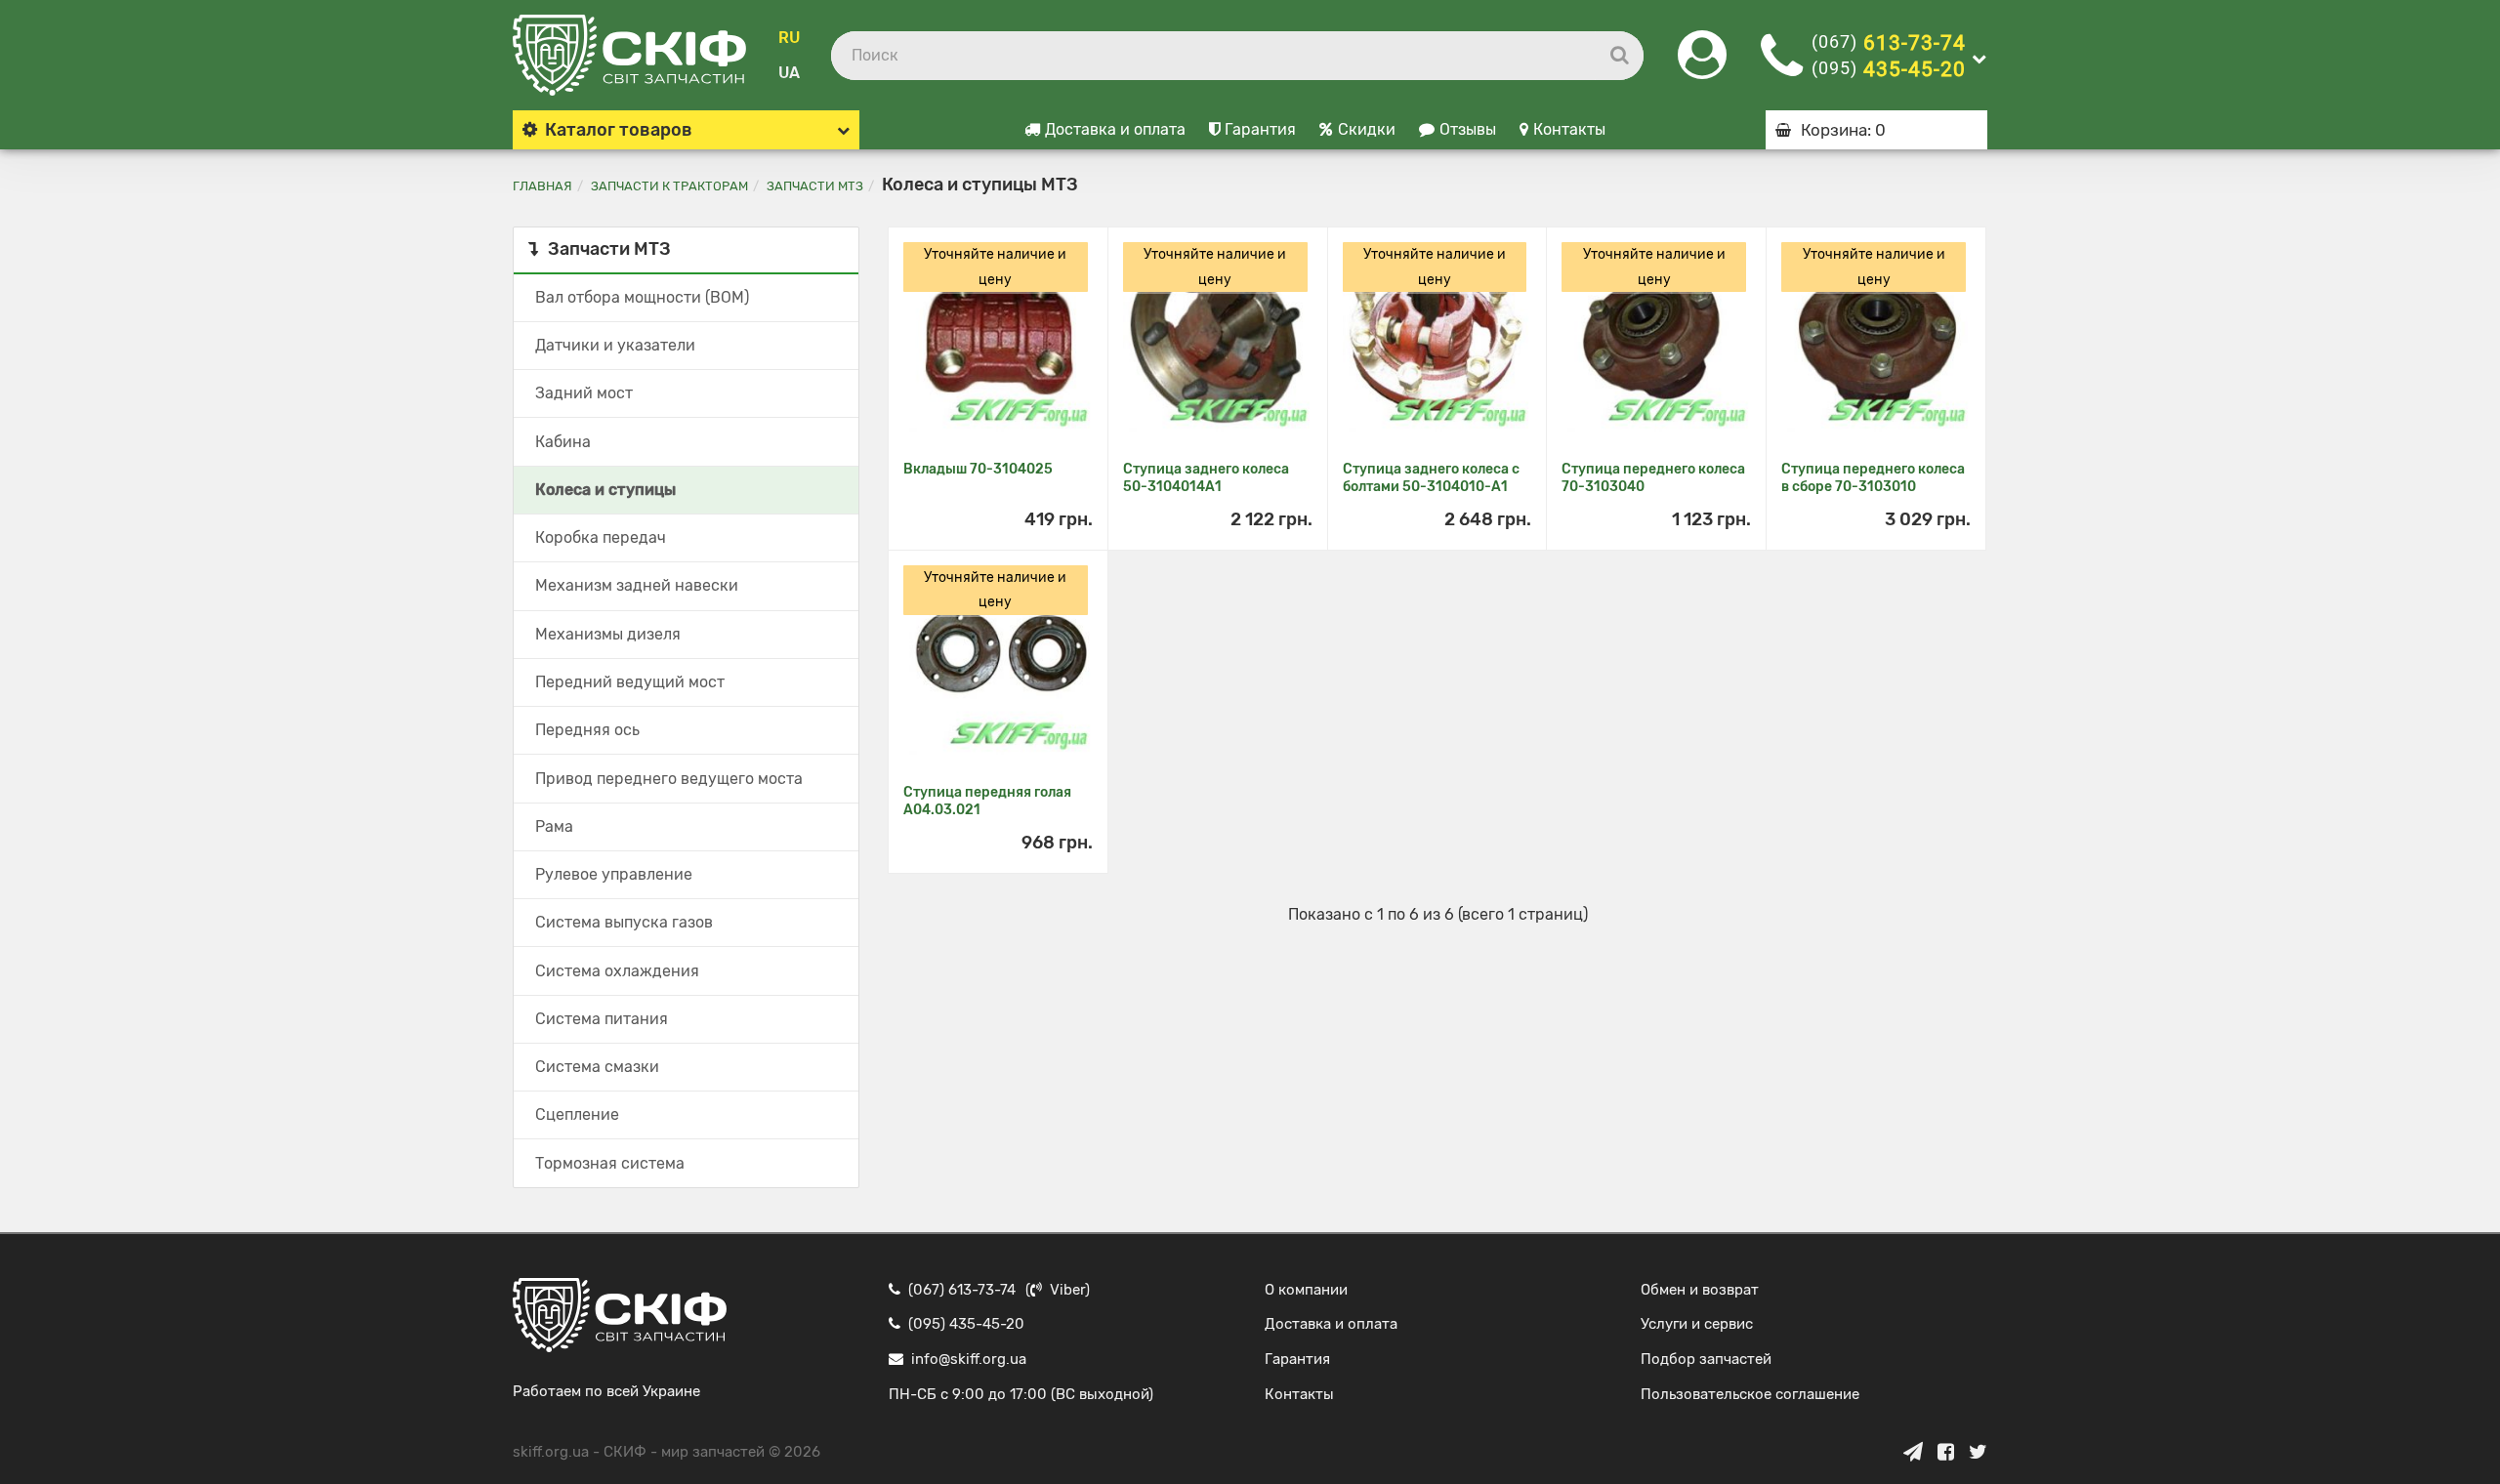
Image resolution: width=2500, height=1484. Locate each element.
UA (789, 73)
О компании (1306, 1290)
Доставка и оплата (1115, 129)
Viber (1067, 1290)
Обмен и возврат (1700, 1290)
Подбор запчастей (1706, 1359)
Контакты (1569, 129)
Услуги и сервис (1697, 1324)
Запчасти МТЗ (815, 186)
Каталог (619, 130)
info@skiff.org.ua (969, 1359)
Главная (542, 186)
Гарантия (1260, 129)
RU (789, 38)
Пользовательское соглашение (1750, 1394)
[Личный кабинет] (1702, 67)
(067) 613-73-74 (962, 1290)
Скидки (1367, 129)
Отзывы (1468, 129)
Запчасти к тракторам (669, 186)
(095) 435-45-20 (966, 1324)
